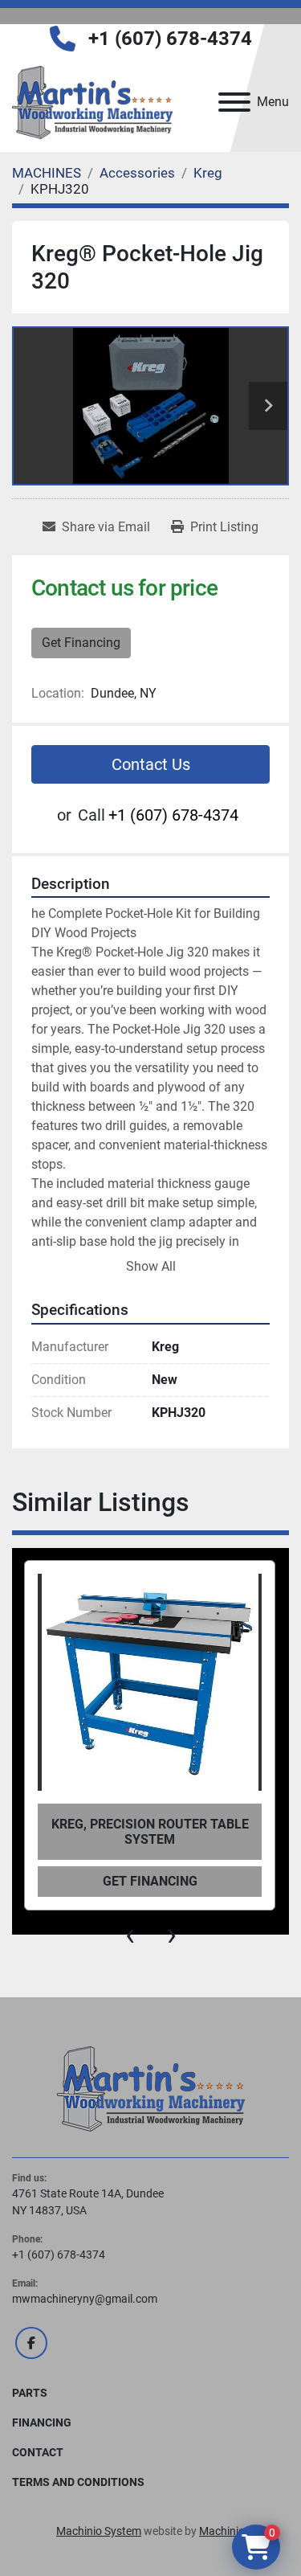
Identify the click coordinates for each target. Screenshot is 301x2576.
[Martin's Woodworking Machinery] (151, 2088)
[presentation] (130, 1935)
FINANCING (42, 2422)
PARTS (30, 2393)
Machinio (222, 2531)
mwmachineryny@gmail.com (85, 2299)
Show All (151, 1266)
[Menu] (234, 102)
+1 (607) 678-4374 (170, 39)
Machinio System (99, 2531)
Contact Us (151, 764)
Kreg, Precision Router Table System (150, 1832)
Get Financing (81, 643)
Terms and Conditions (78, 2482)
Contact (38, 2452)
